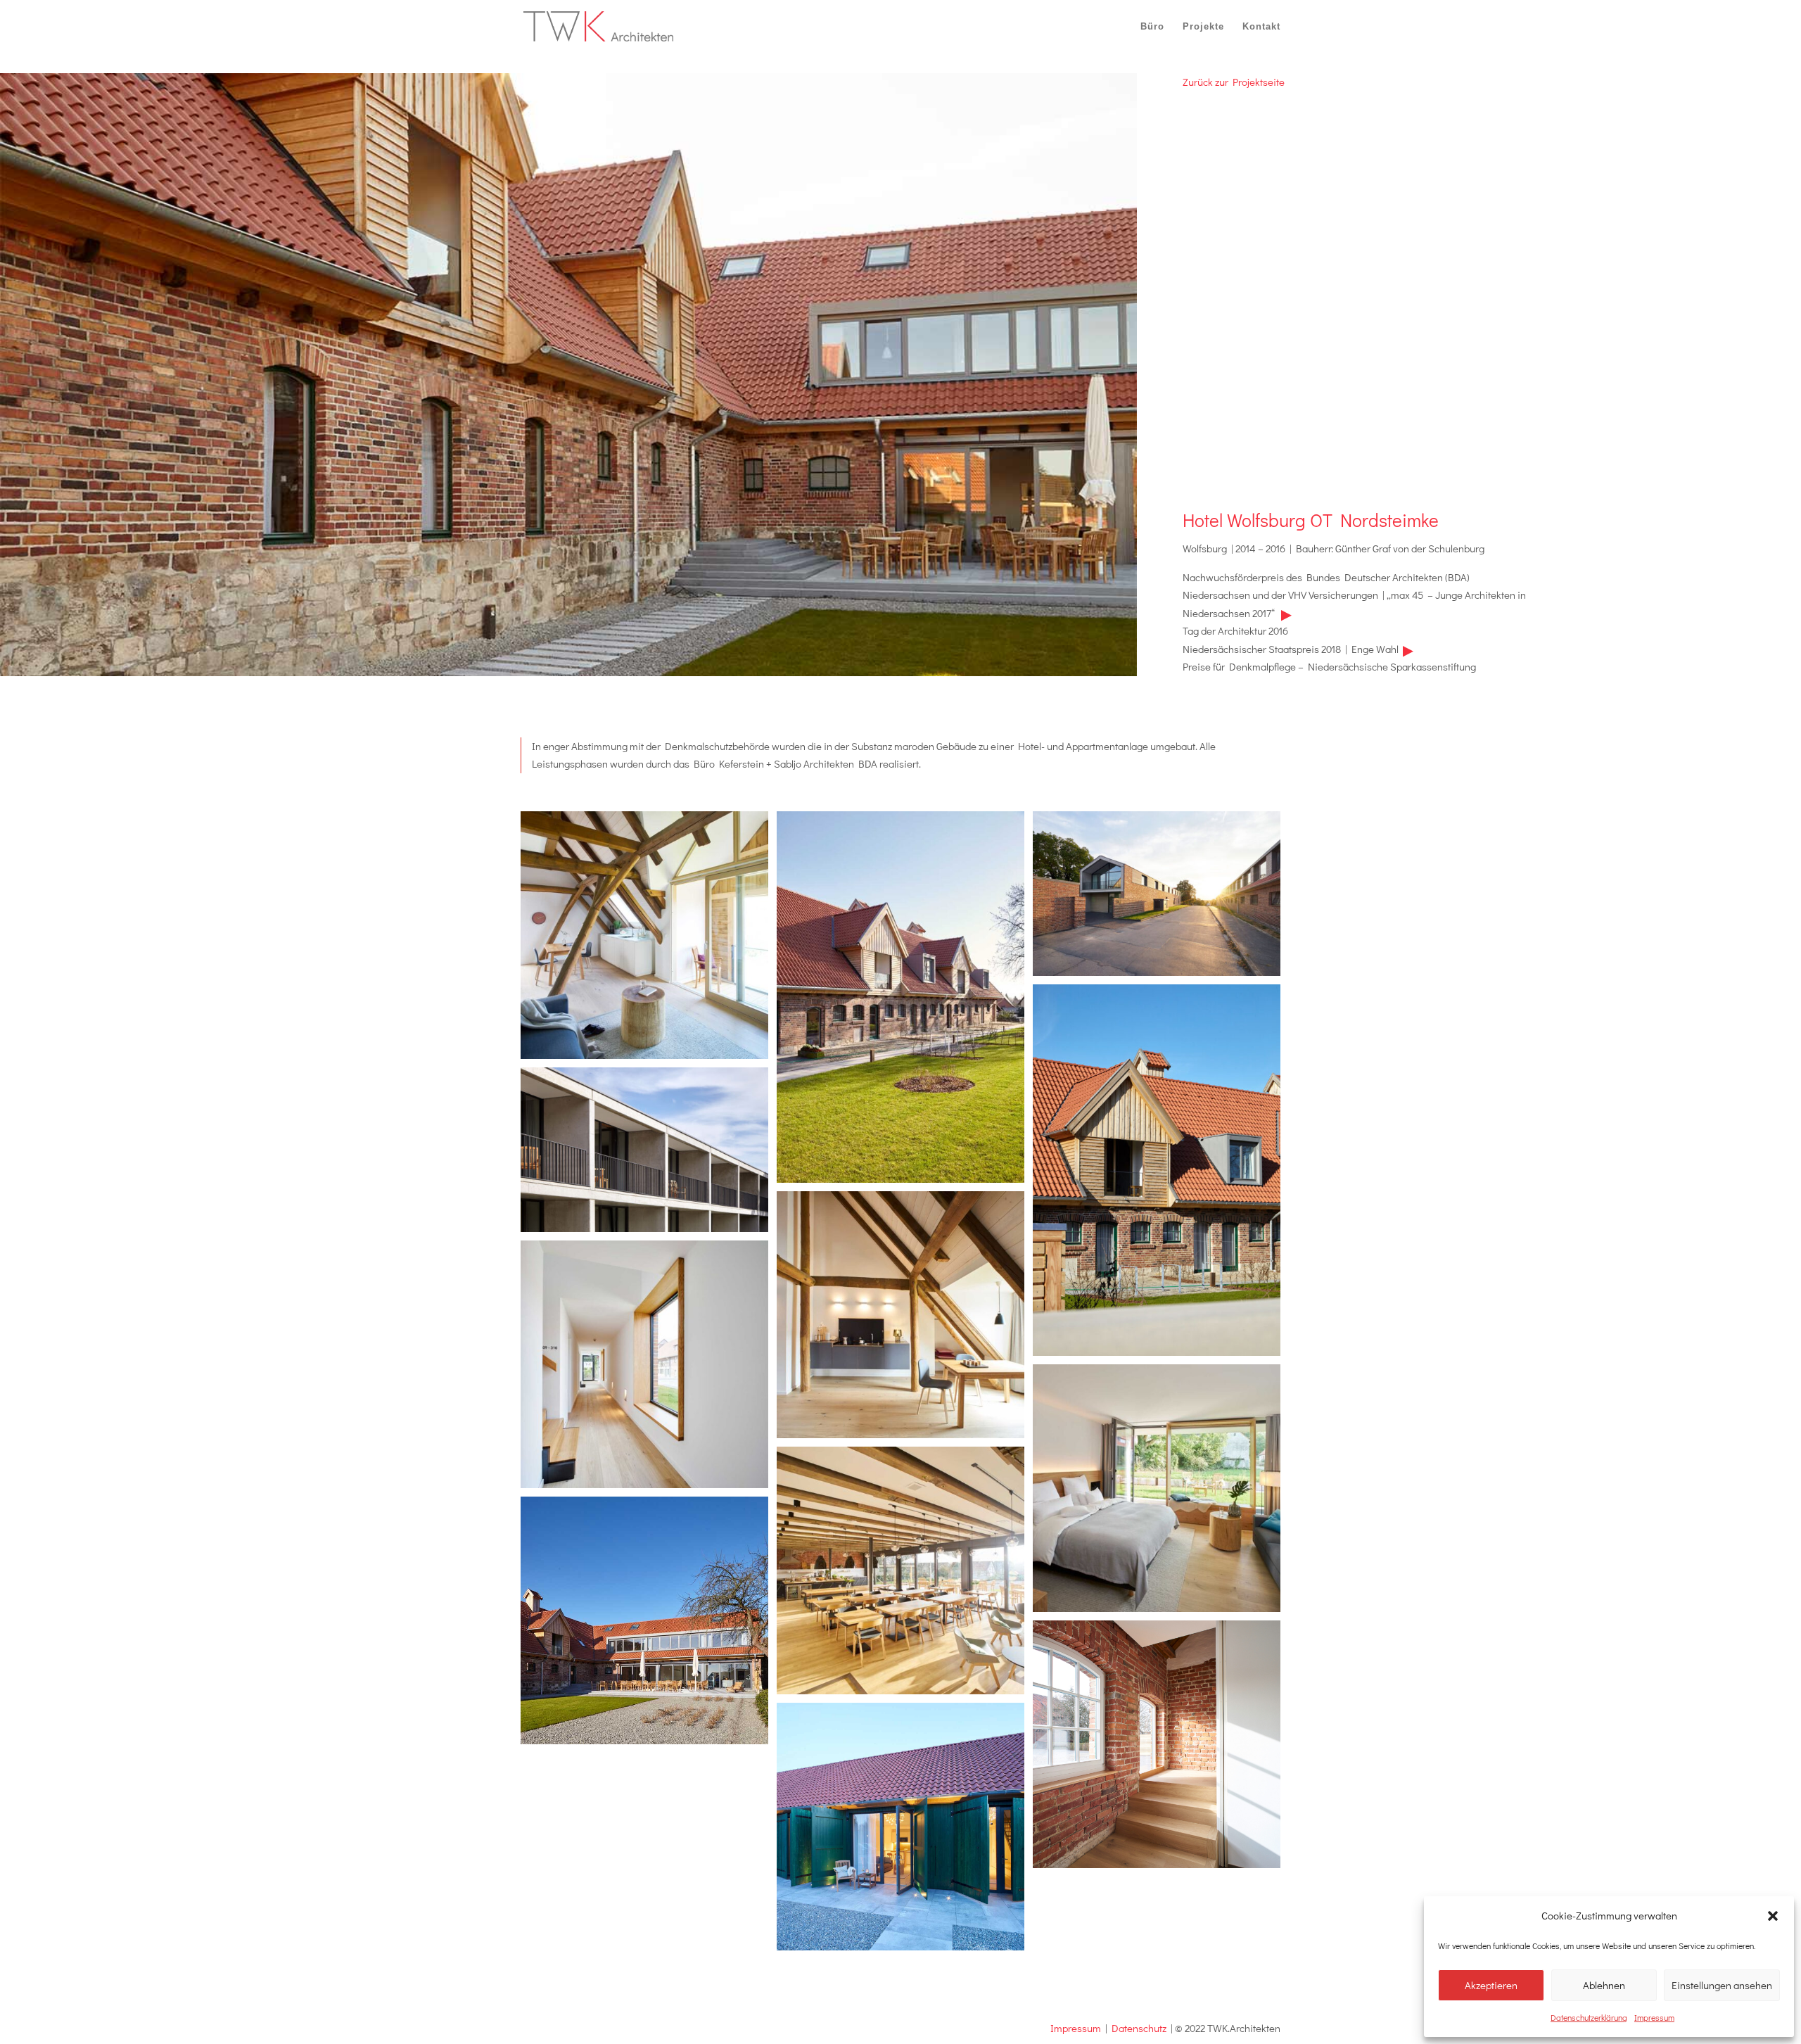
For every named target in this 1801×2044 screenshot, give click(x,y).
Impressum (1654, 2017)
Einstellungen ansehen (1722, 1985)
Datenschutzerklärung (1589, 2017)
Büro (1152, 26)
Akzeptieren (1491, 1985)
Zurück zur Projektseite (1234, 82)
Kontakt (1261, 26)
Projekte (1203, 26)
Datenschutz (1139, 2028)
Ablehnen (1604, 1985)
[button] (1773, 1916)
